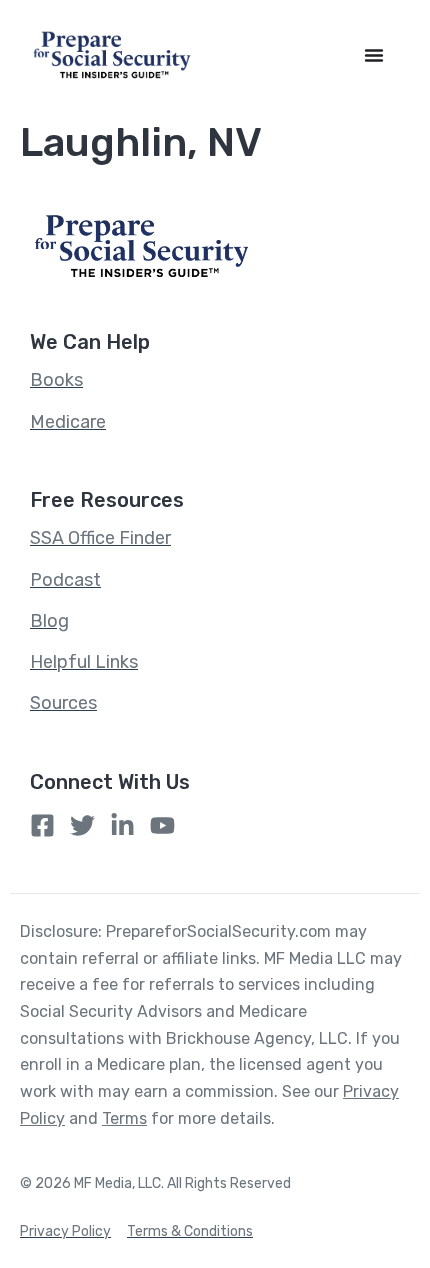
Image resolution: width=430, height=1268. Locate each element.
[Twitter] (82, 825)
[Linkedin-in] (122, 825)
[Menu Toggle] (374, 55)
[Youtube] (162, 825)
